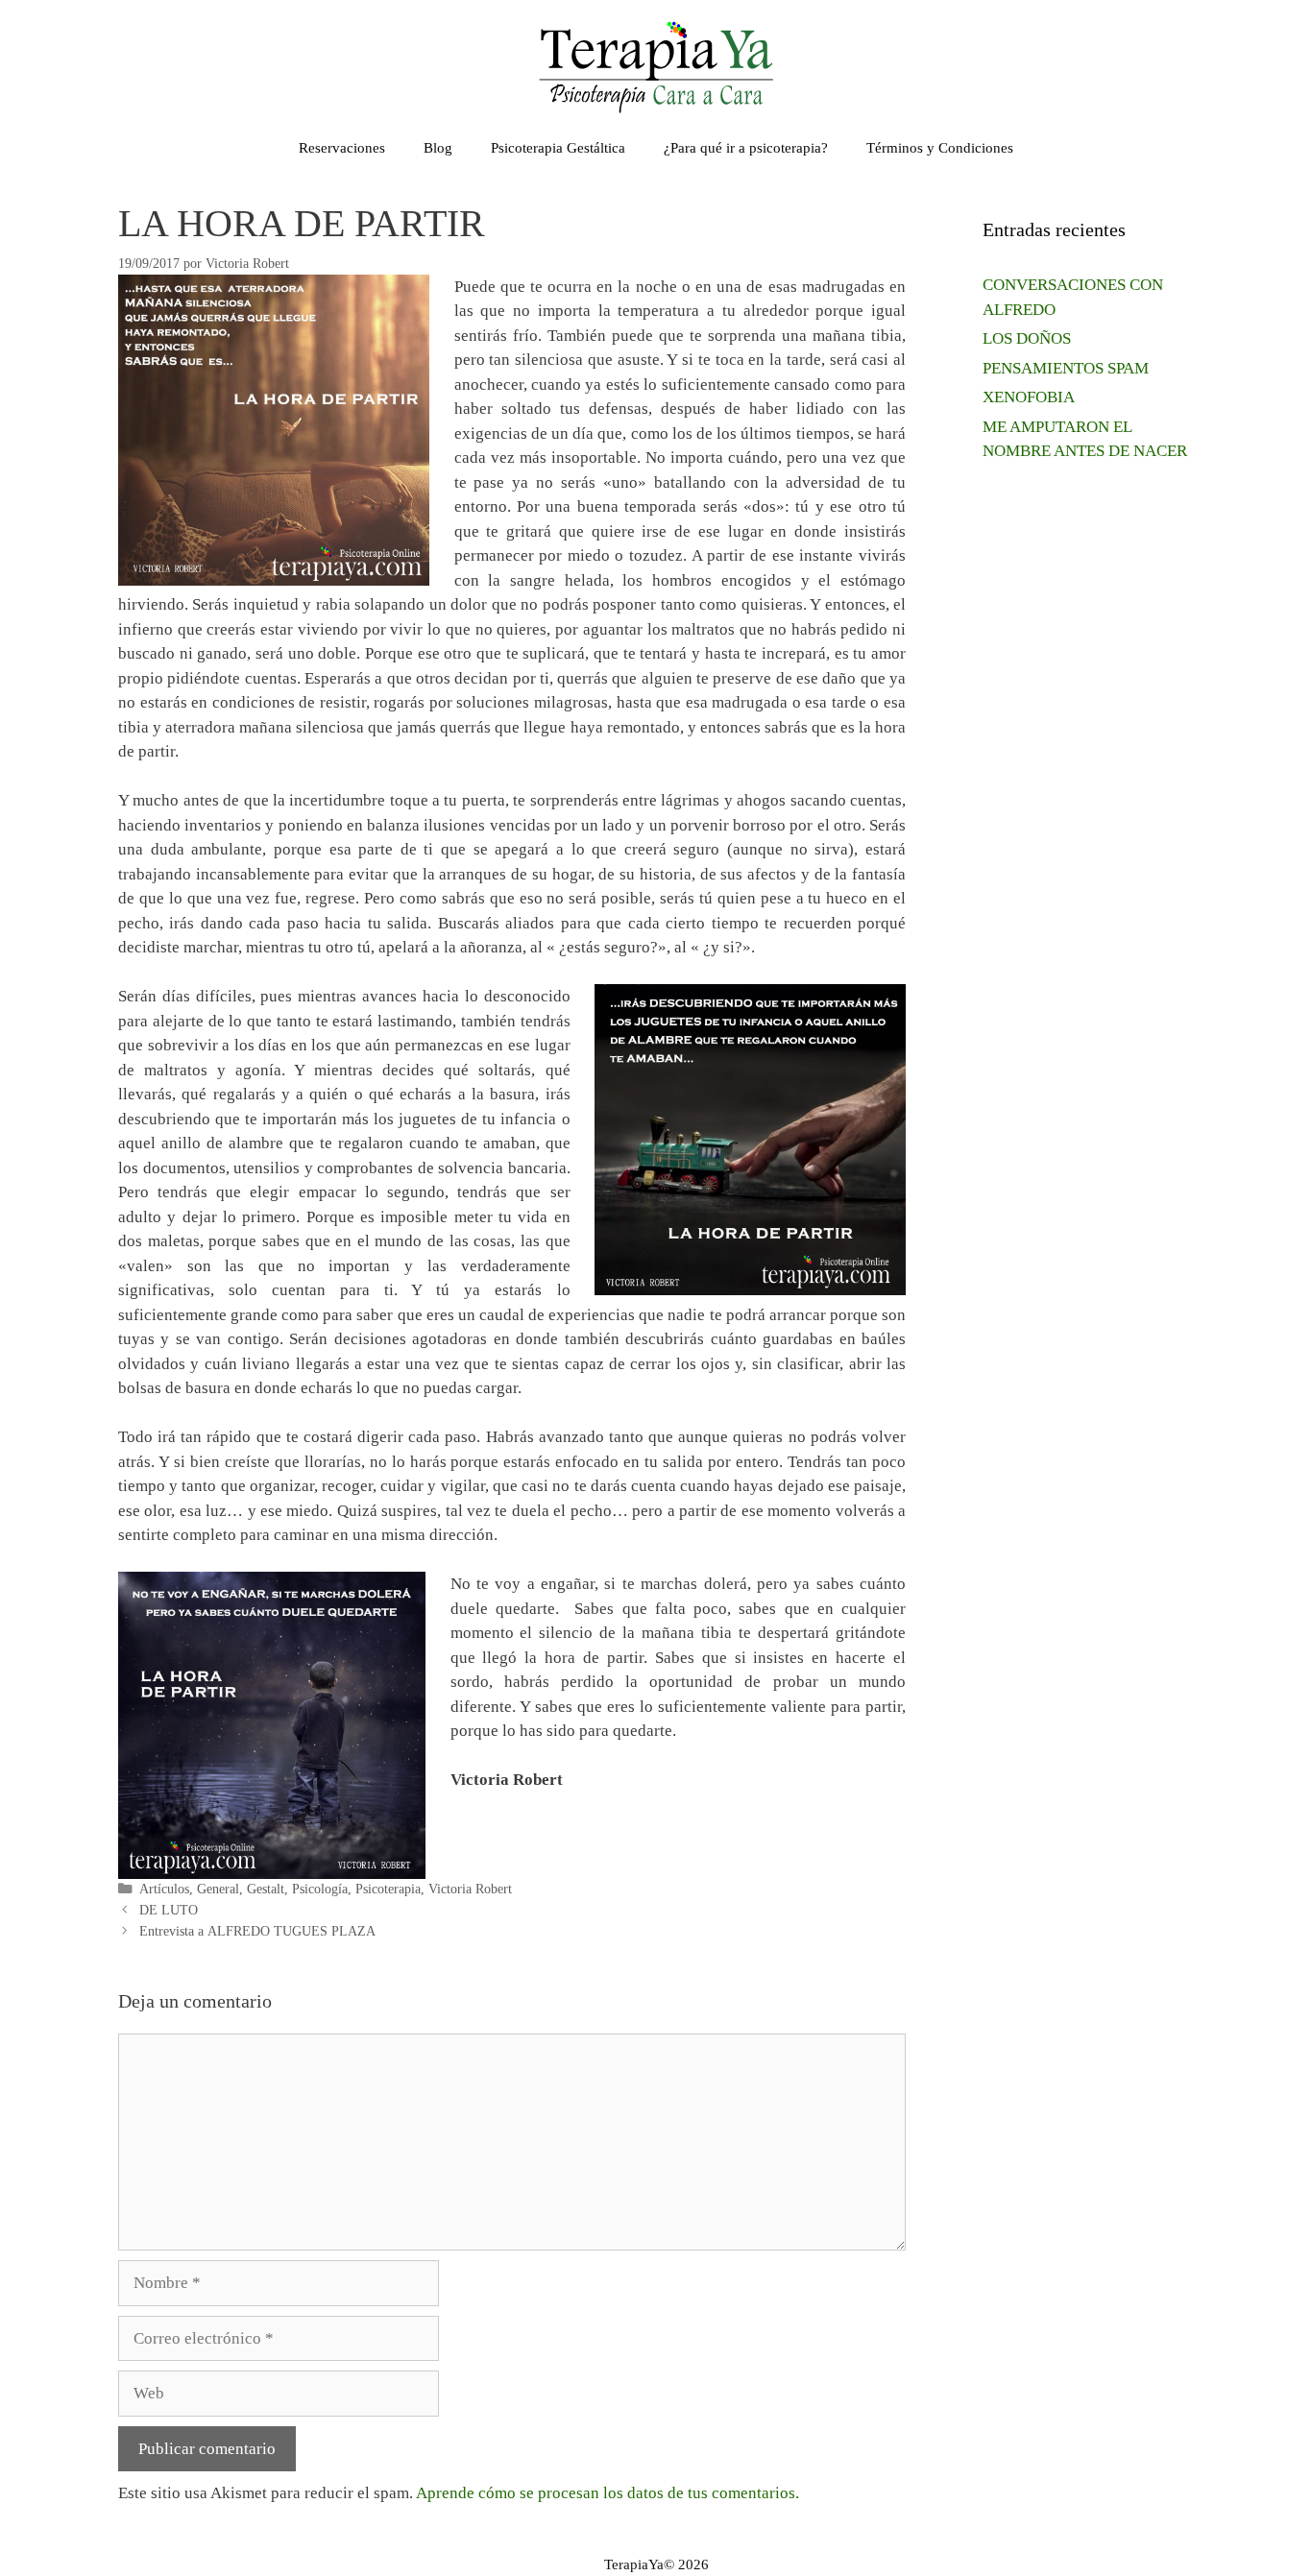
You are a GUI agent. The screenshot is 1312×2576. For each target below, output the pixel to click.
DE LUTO (169, 1910)
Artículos (164, 1889)
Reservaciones (342, 148)
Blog (438, 148)
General (218, 1889)
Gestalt (266, 1889)
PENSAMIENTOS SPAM (1066, 368)
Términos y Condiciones (940, 148)
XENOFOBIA (1029, 397)
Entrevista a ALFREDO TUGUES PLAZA (257, 1931)
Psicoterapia (388, 1889)
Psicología (320, 1889)
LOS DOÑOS (1027, 338)
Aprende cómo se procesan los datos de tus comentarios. (607, 2493)
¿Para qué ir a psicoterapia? (746, 148)
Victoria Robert (470, 1889)
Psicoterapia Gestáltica (558, 148)
